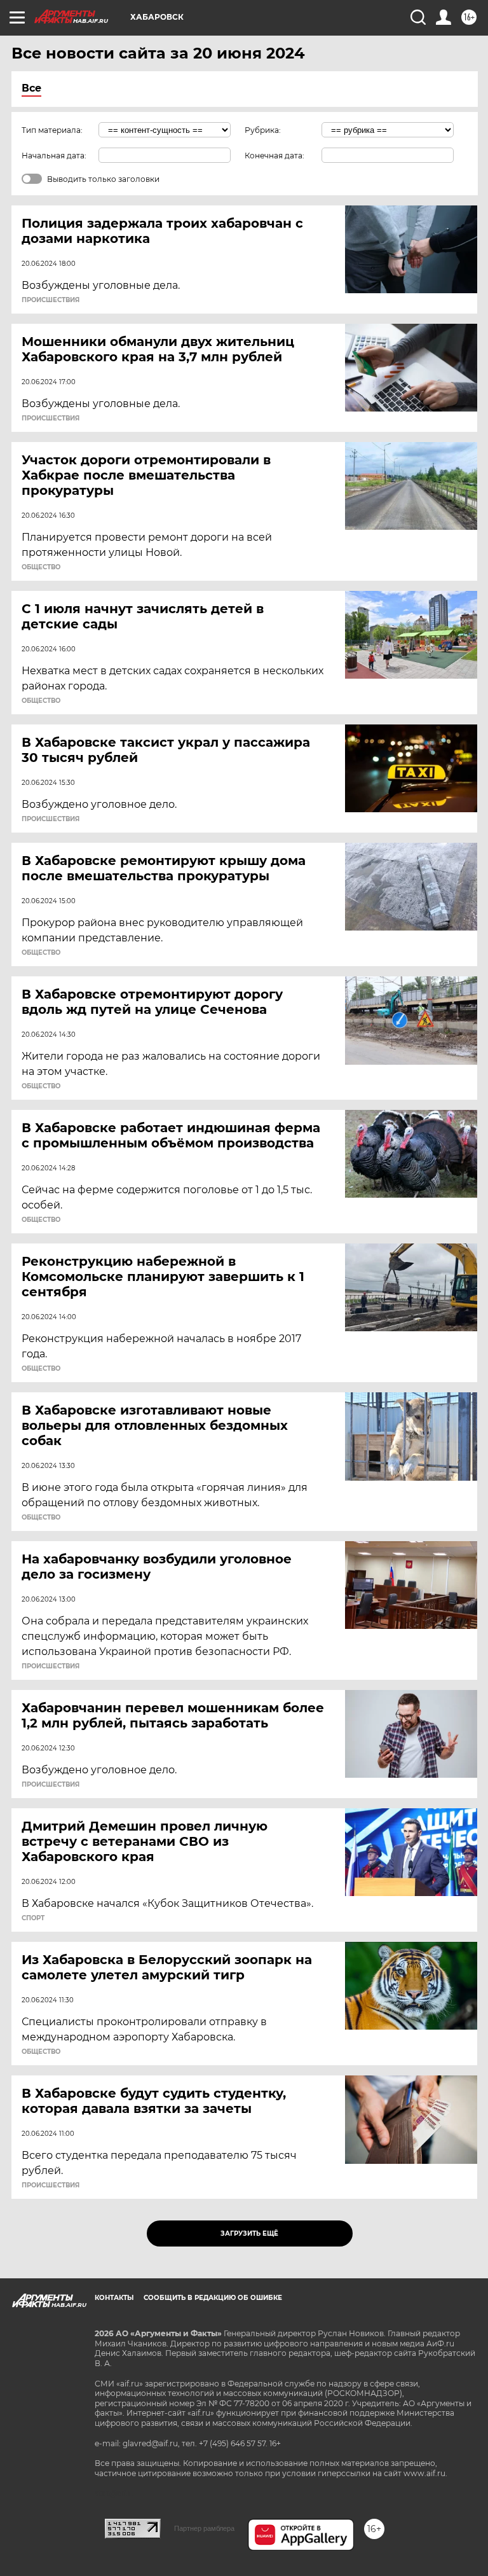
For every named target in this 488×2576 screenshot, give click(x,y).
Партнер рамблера (204, 2528)
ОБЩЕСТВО (41, 567)
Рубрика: (263, 130)
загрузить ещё (249, 2233)
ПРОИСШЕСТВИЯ (51, 300)
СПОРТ (33, 1918)
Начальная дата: (54, 156)
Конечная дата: (274, 156)
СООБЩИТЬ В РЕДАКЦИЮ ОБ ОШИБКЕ (213, 2298)
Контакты (114, 2298)
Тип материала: (52, 130)
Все (31, 88)
